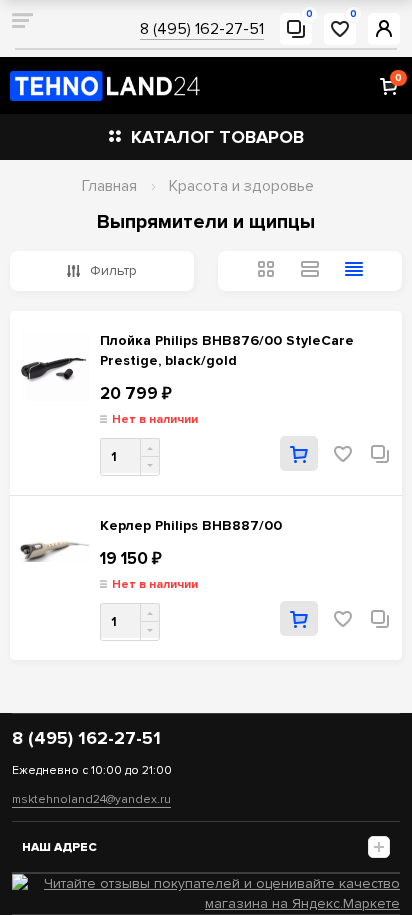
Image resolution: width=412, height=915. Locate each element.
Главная (109, 186)
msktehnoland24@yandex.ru (91, 799)
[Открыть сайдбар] (22, 20)
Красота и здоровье (241, 186)
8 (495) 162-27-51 (202, 29)
